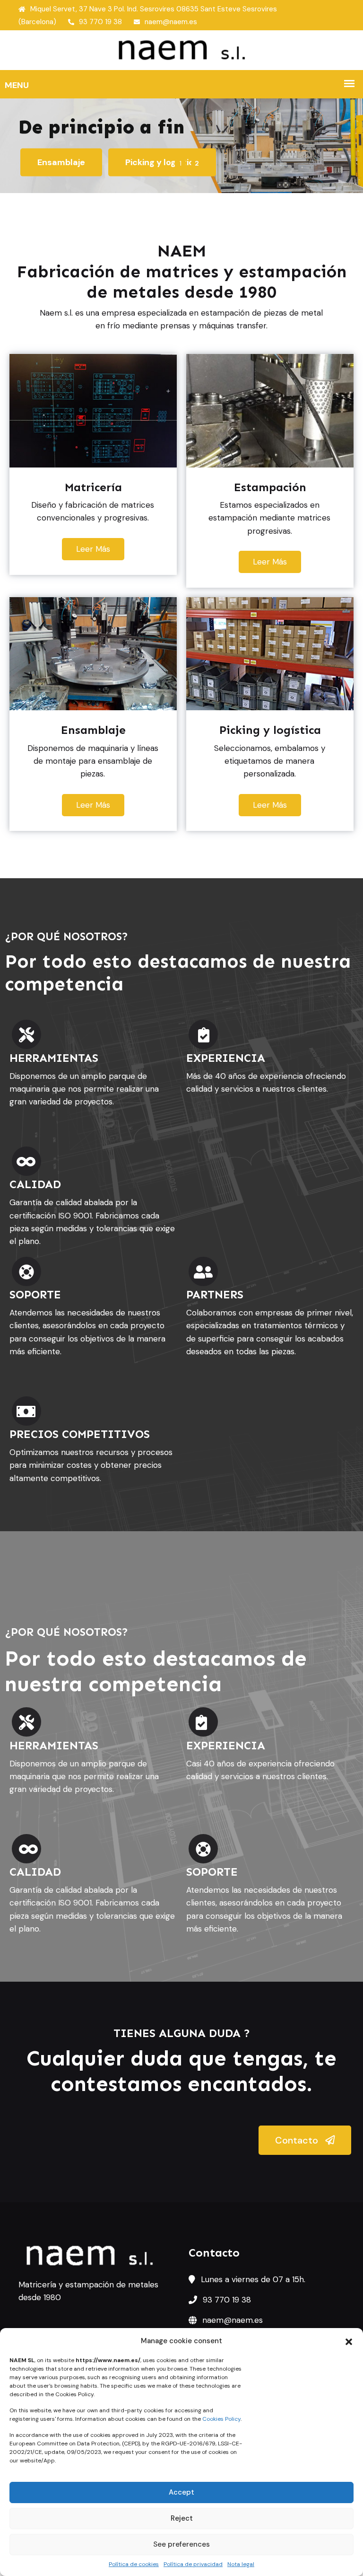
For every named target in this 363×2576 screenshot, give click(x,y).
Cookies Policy (221, 2419)
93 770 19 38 (100, 22)
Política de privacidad (193, 2564)
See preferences (181, 2544)
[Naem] (181, 50)
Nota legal (241, 2564)
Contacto (298, 2140)
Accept (181, 2492)
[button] (349, 2341)
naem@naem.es (171, 22)
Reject (182, 2518)
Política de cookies (134, 2564)
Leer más (93, 549)
